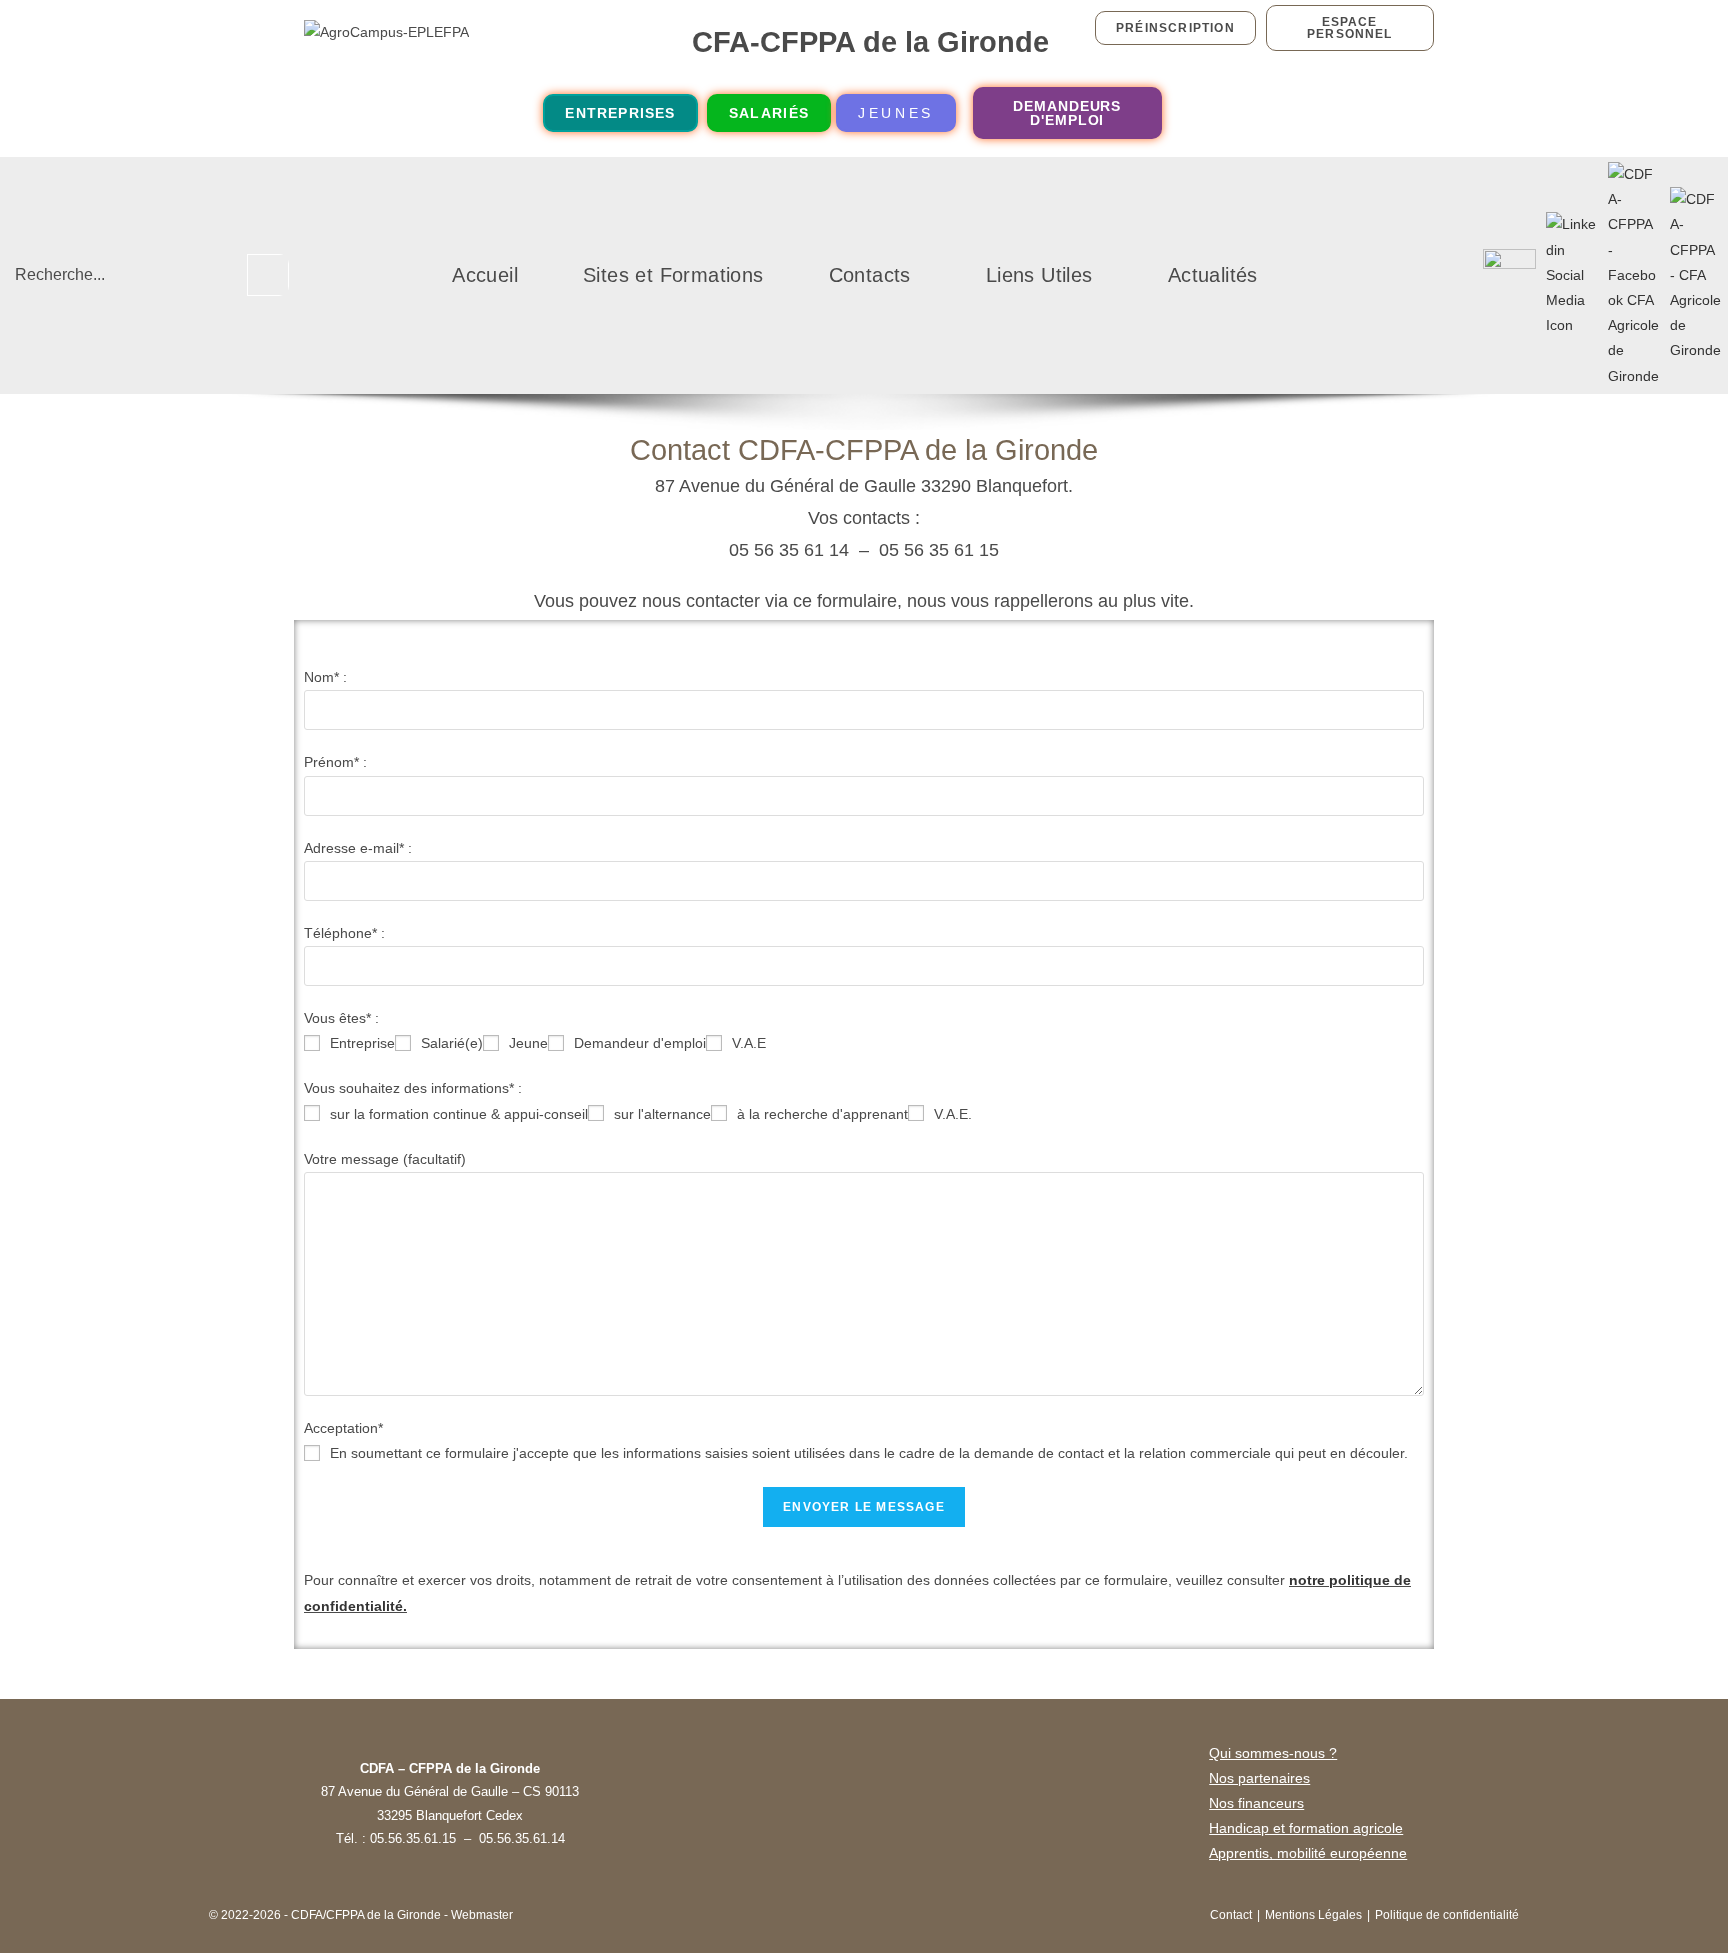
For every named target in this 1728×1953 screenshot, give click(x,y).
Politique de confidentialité (1447, 1915)
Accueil (485, 275)
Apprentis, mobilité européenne (1308, 1853)
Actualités (1213, 275)
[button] (875, 275)
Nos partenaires (1259, 1778)
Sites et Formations (673, 275)
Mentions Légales (1313, 1915)
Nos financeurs (1256, 1803)
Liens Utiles (1039, 275)
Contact (1231, 1915)
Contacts (870, 275)
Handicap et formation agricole (1306, 1828)
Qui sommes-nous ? (1273, 1753)
